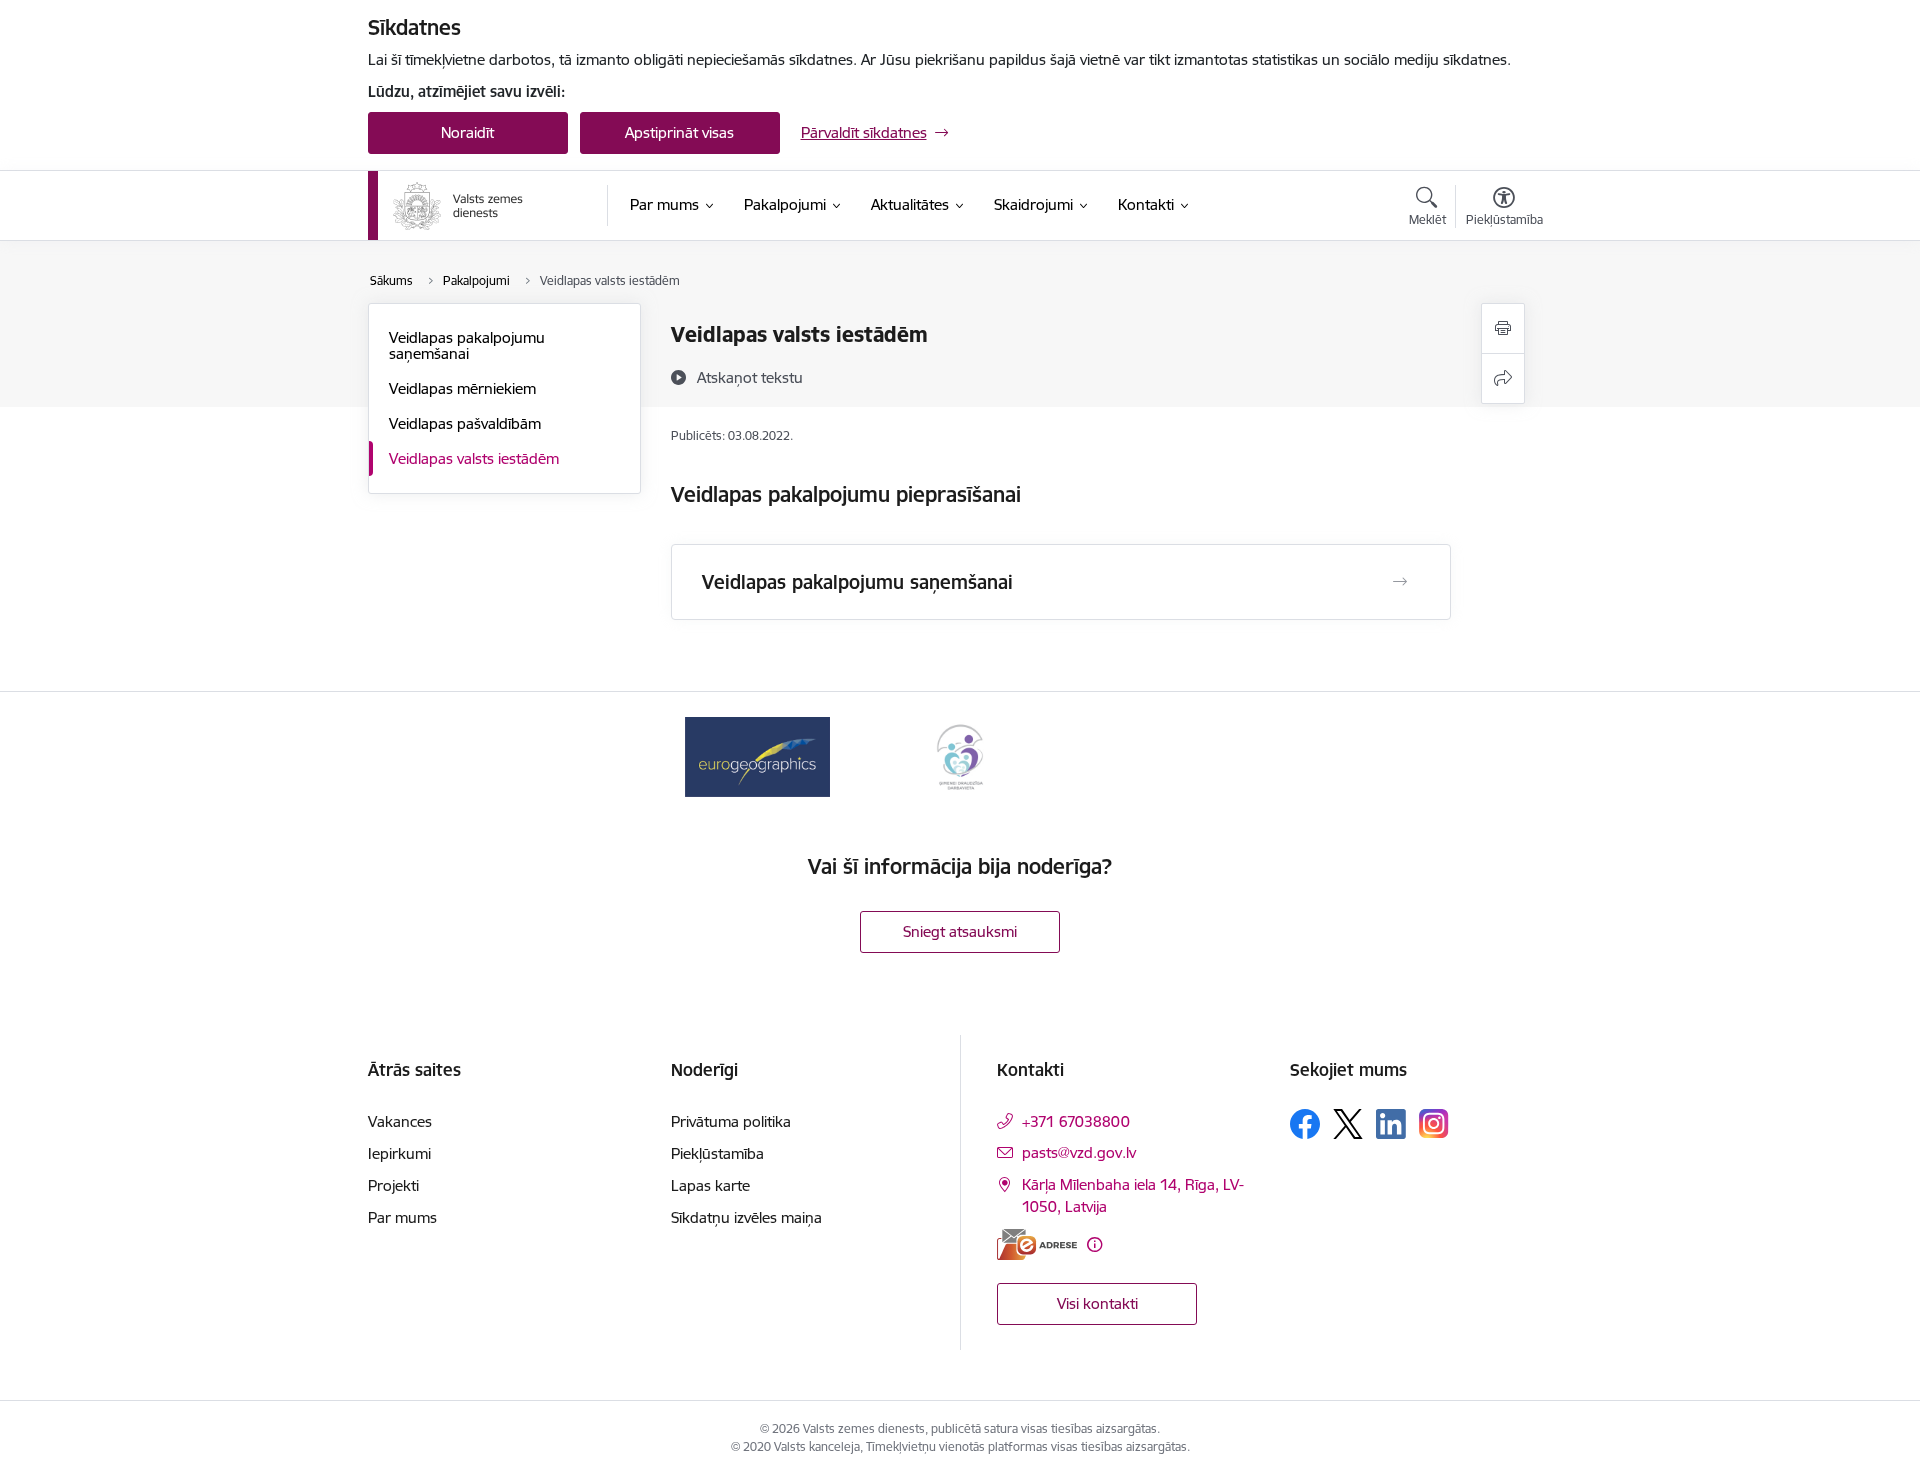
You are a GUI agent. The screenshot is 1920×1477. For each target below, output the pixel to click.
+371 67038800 (1076, 1121)
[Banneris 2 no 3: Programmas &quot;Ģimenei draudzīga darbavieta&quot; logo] (960, 755)
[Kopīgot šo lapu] (1503, 378)
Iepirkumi (399, 1153)
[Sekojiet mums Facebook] (1305, 1124)
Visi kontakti (1097, 1303)
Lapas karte (710, 1185)
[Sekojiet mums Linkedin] (1391, 1124)
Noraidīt (467, 132)
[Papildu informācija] (1094, 1244)
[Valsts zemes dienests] (460, 206)
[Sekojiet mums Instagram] (1434, 1123)
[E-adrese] (1037, 1244)
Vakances (400, 1121)
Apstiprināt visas (679, 132)
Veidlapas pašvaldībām (465, 423)
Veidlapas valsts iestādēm (474, 458)
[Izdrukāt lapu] (1503, 328)
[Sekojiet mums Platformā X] (1348, 1124)
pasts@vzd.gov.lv (1079, 1152)
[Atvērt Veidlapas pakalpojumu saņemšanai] (1400, 582)
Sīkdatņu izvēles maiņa (746, 1217)
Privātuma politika (731, 1121)
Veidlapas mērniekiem (462, 388)
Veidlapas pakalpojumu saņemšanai (467, 345)
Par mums (402, 1217)
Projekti (393, 1185)
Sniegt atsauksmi (960, 931)
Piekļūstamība (717, 1153)
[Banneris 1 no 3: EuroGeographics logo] (757, 755)
